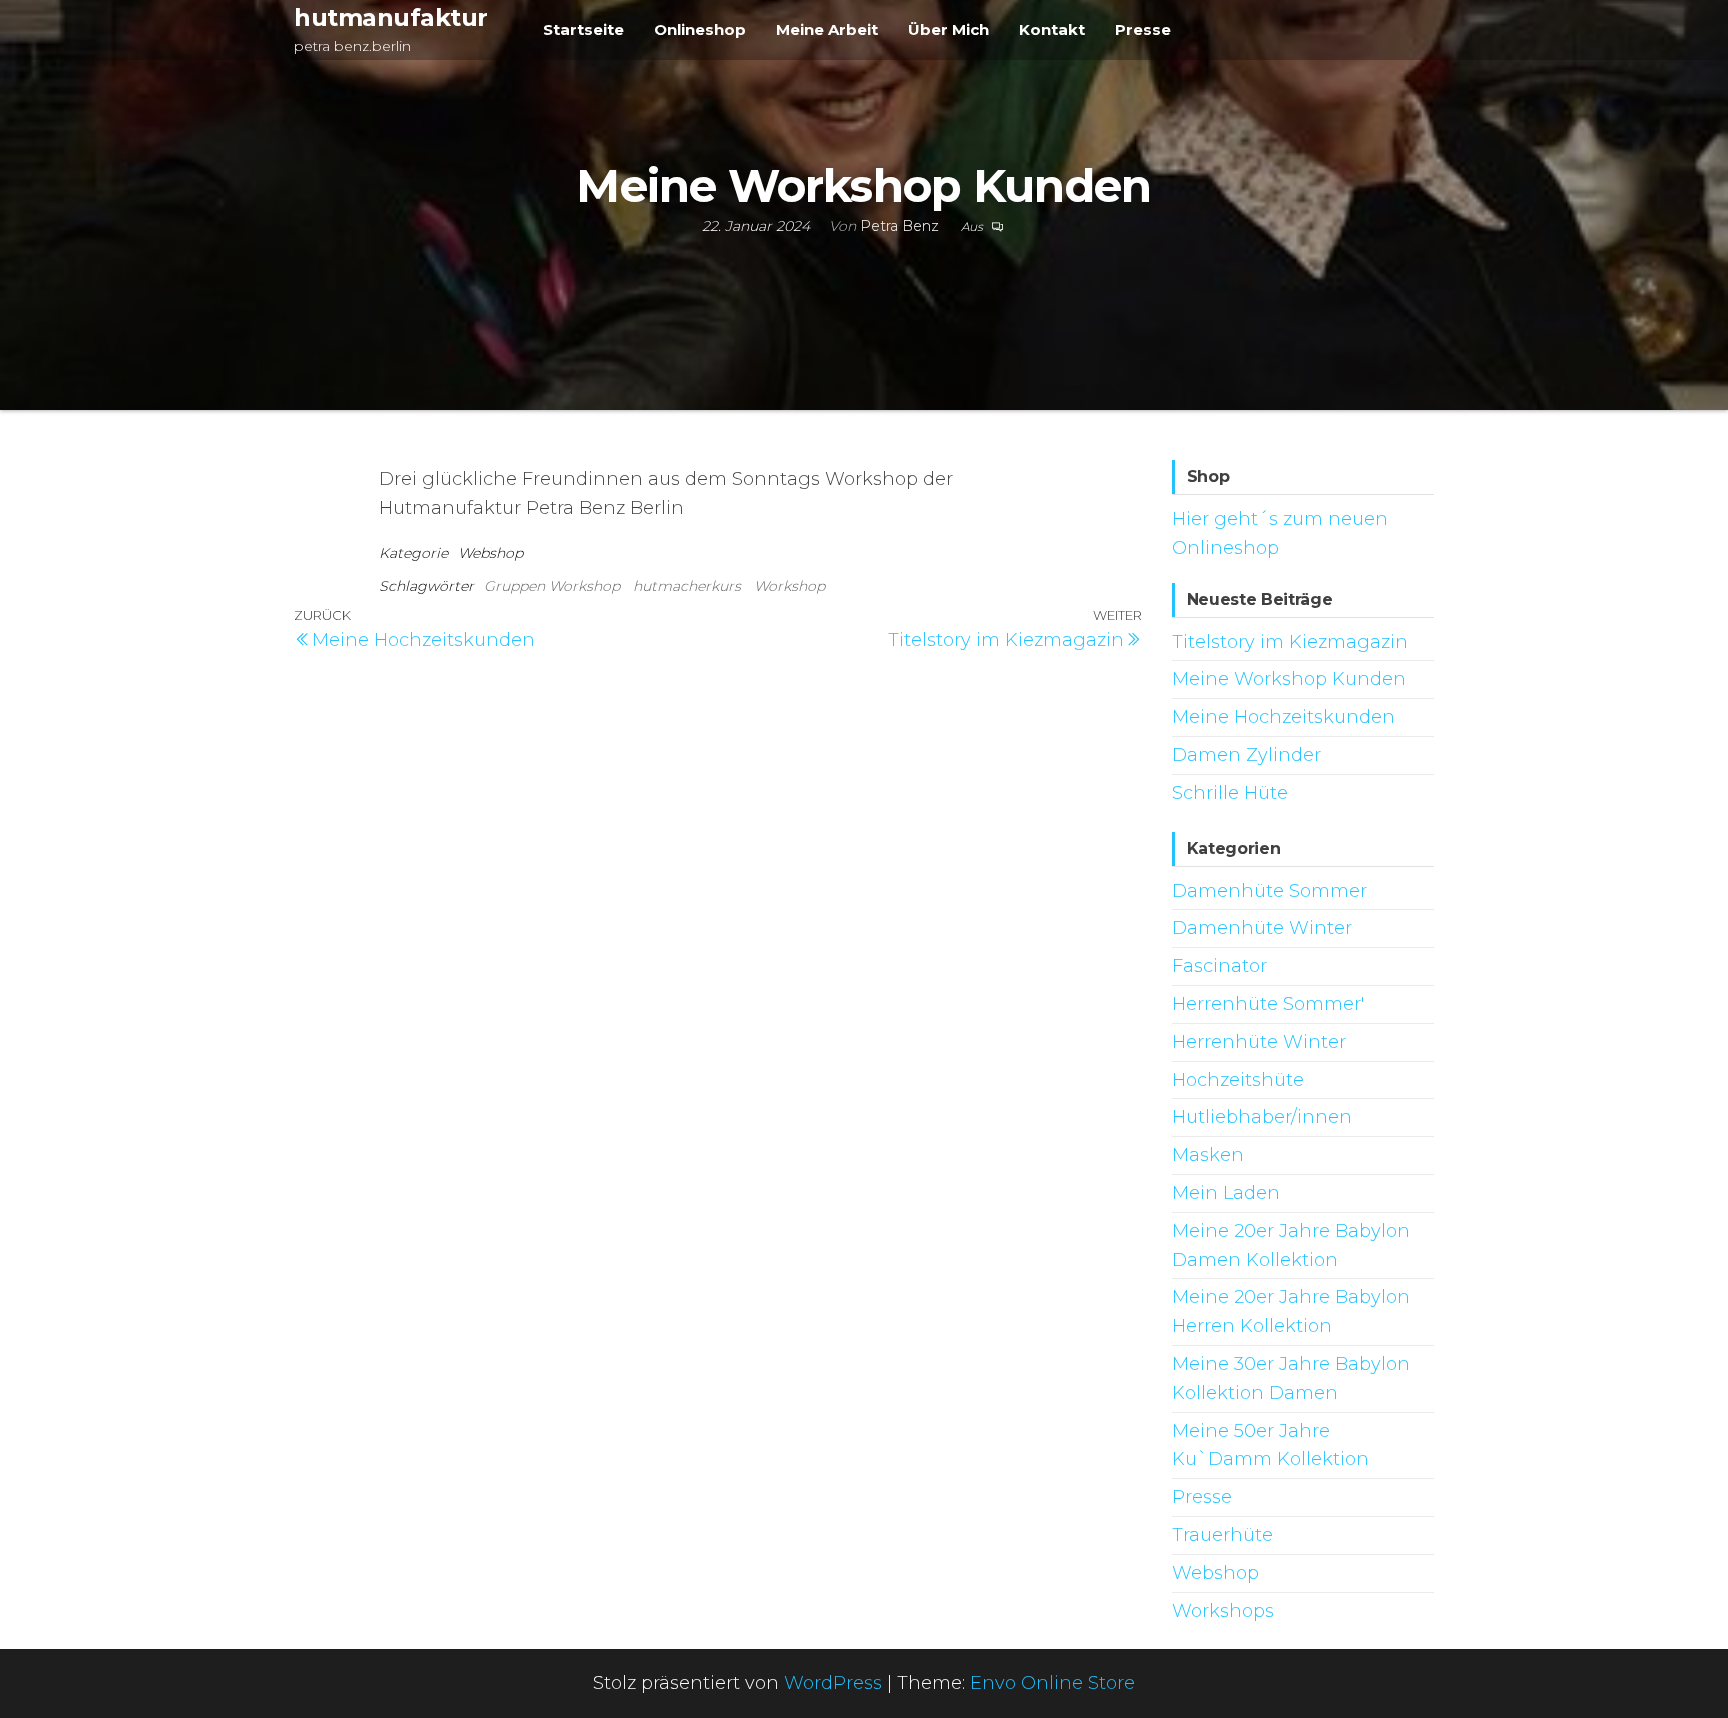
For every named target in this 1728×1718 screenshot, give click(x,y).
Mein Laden (1226, 1193)
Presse (1143, 29)
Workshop (789, 586)
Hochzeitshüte (1238, 1080)
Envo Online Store (1052, 1683)
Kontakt (1052, 29)
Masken (1208, 1155)
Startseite (583, 29)
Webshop (490, 553)
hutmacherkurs (687, 586)
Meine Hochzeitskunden (1283, 717)
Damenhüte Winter (1262, 928)
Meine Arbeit (827, 29)
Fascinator (1219, 966)
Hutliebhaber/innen (1262, 1117)
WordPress (833, 1683)
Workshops (1223, 1611)
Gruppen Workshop (552, 586)
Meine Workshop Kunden (1289, 679)
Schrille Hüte (1230, 793)
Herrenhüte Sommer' (1268, 1004)
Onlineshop (700, 29)
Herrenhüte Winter (1259, 1042)
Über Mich (948, 29)
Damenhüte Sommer (1269, 891)
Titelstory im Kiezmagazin (1290, 642)
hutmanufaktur (391, 17)
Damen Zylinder (1246, 755)
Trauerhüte (1222, 1535)
